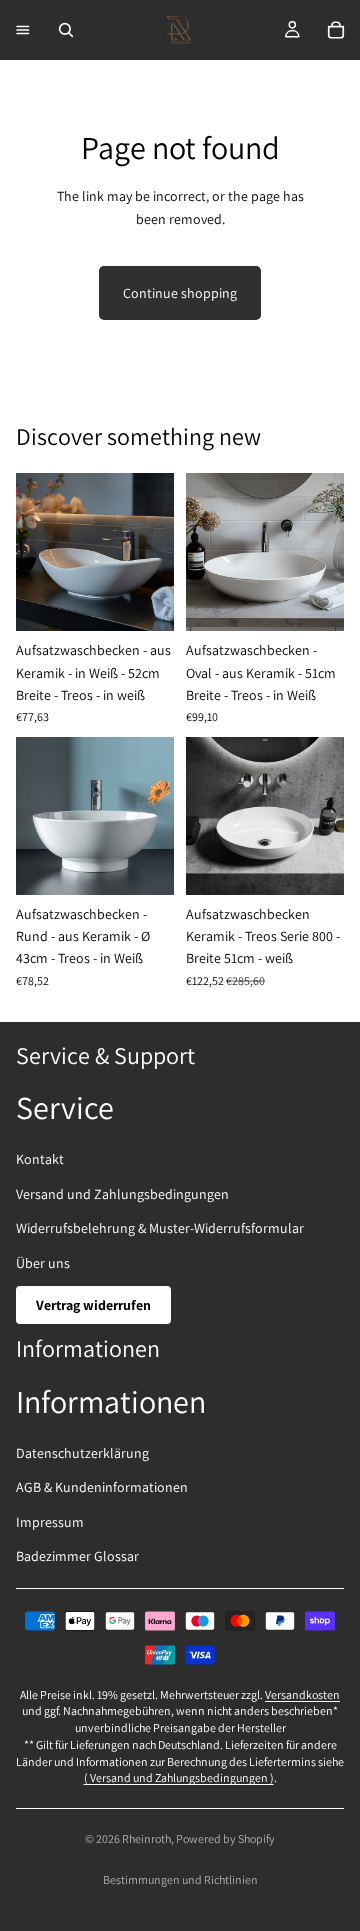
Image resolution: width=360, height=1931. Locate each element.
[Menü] (23, 30)
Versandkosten (302, 1694)
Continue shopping (180, 293)
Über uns (43, 1263)
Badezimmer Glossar (77, 1556)
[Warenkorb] (336, 30)
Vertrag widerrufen (93, 1305)
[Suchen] (66, 30)
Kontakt (40, 1159)
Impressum (50, 1522)
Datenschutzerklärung (82, 1453)
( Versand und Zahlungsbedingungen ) (179, 1777)
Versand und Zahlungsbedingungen (122, 1194)
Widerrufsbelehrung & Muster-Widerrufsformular (160, 1228)
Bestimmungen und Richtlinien (180, 1879)
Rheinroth (146, 1838)
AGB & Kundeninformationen (102, 1487)
